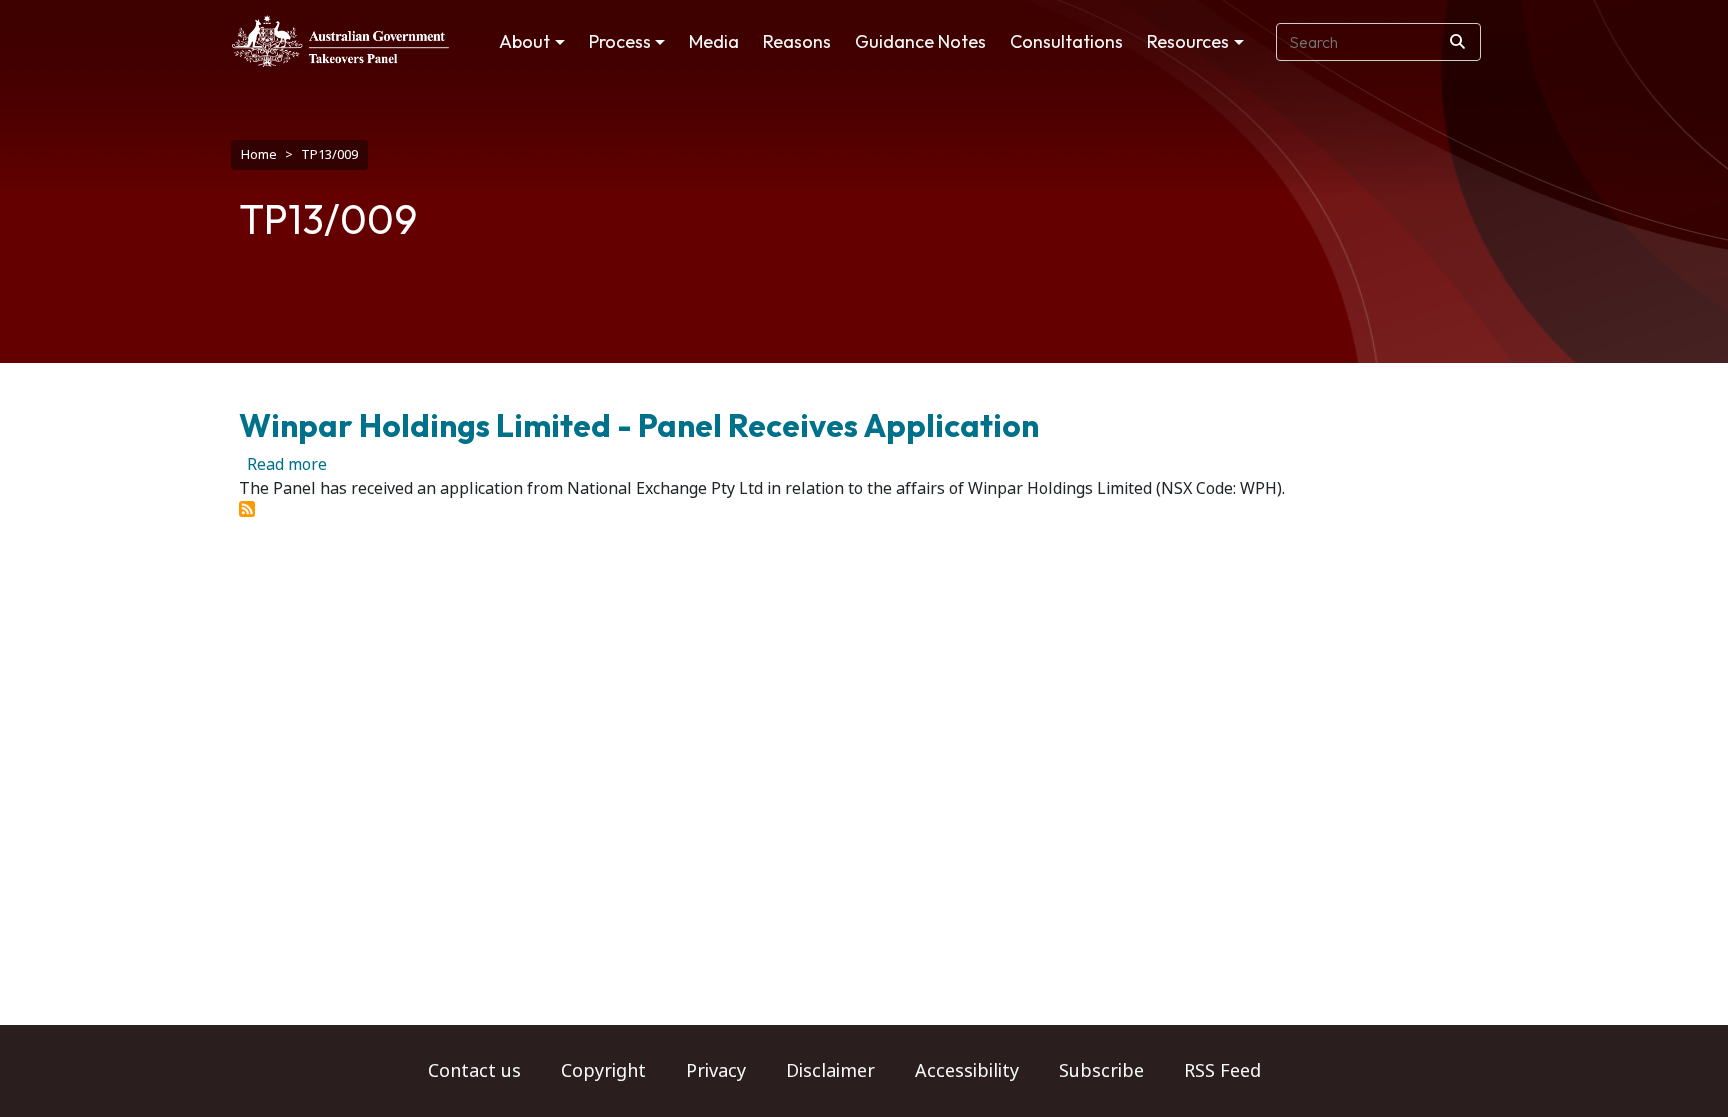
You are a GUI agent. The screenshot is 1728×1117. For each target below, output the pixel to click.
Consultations (1066, 41)
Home (259, 154)
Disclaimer (830, 1071)
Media (714, 41)
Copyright (603, 1071)
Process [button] (620, 41)
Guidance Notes (920, 41)
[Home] (340, 41)
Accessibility (967, 1071)
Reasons (797, 41)
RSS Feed (1222, 1071)
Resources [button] (1188, 41)
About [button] (524, 41)
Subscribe (1101, 1071)
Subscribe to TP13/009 (247, 509)
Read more (287, 464)
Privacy (716, 1071)
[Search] (1457, 42)
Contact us (474, 1071)
